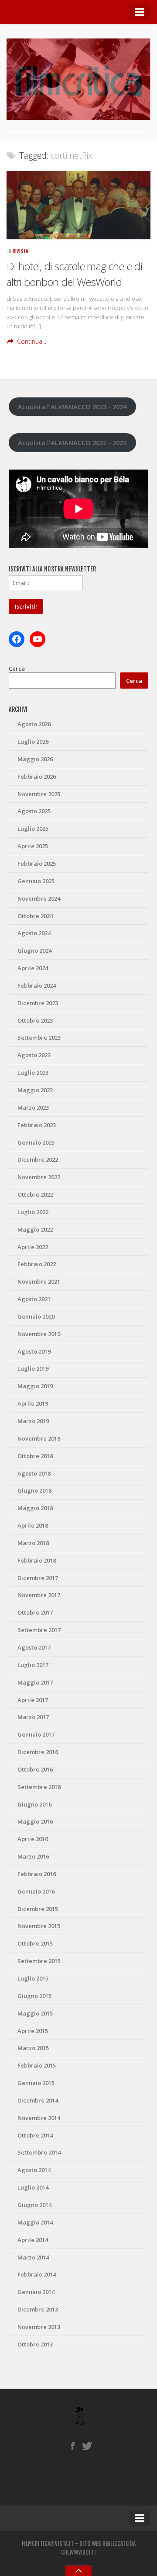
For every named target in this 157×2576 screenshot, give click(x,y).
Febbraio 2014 (37, 2274)
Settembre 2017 (39, 1630)
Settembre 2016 (39, 1787)
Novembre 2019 (39, 1334)
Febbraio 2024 (37, 985)
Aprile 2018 (33, 1525)
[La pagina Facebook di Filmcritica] (73, 2446)
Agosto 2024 (34, 933)
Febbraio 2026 (37, 776)
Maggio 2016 (35, 1821)
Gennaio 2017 (36, 1734)
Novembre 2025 (39, 794)
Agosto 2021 (34, 1299)
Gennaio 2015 (36, 2083)
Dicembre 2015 (38, 1909)
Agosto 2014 (34, 2170)
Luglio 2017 (33, 1665)
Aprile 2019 (33, 1403)
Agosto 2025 (34, 811)
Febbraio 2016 (37, 1874)
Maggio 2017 (35, 1682)
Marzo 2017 (33, 1717)
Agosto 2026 (34, 724)
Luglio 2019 (33, 1368)
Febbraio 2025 (37, 863)
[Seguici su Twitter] (87, 2446)
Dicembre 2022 (38, 1159)
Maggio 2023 (35, 1090)
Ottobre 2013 (35, 2344)
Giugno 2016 (34, 1804)
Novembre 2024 (39, 898)
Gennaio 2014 (36, 2292)
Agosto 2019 (34, 1351)
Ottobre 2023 (35, 1020)
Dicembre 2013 (38, 2309)
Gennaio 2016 (36, 1891)
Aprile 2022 (33, 1247)
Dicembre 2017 (38, 1578)
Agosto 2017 (34, 1647)
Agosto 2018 (34, 1473)
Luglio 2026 (33, 741)
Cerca (17, 668)
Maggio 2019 (35, 1386)
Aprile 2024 (33, 968)
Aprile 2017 (33, 1700)
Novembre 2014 (39, 2118)
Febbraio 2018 (37, 1560)
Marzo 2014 (33, 2257)
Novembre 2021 (39, 1281)
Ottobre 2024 (35, 916)
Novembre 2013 (39, 2327)
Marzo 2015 (33, 2048)
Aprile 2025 (33, 846)
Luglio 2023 (33, 1072)
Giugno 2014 (34, 2205)
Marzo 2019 (33, 1421)
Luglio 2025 (33, 828)
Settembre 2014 (39, 2152)
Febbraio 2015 (37, 2065)
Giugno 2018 (34, 1490)
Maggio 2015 (35, 2013)
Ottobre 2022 (35, 1194)
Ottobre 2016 (35, 1769)
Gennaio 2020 (36, 1316)
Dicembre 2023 (38, 1003)
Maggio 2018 (35, 1508)
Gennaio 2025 (36, 881)
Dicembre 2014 (38, 2100)
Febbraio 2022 (37, 1264)
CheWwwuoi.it (79, 2552)
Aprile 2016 (33, 1839)
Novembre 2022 (39, 1177)
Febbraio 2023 (37, 1125)
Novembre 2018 (39, 1438)
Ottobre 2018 (35, 1456)
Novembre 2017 (39, 1595)
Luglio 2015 (33, 1978)
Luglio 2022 (33, 1212)
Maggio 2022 (35, 1229)
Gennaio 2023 (36, 1142)
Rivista (20, 251)
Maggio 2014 (35, 2222)
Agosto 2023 (34, 1055)
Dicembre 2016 (38, 1752)
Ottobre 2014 (35, 2135)
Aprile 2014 (33, 2240)
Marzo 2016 (33, 1856)
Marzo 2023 (33, 1107)
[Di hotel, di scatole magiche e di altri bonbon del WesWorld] (78, 205)
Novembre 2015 (39, 1926)
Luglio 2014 (33, 2187)
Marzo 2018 (33, 1543)
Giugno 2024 (34, 950)
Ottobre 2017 (35, 1612)
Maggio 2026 (35, 759)
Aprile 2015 (33, 2031)
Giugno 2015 (34, 1996)
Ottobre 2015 (35, 1943)
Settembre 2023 (39, 1037)
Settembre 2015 (39, 1961)
